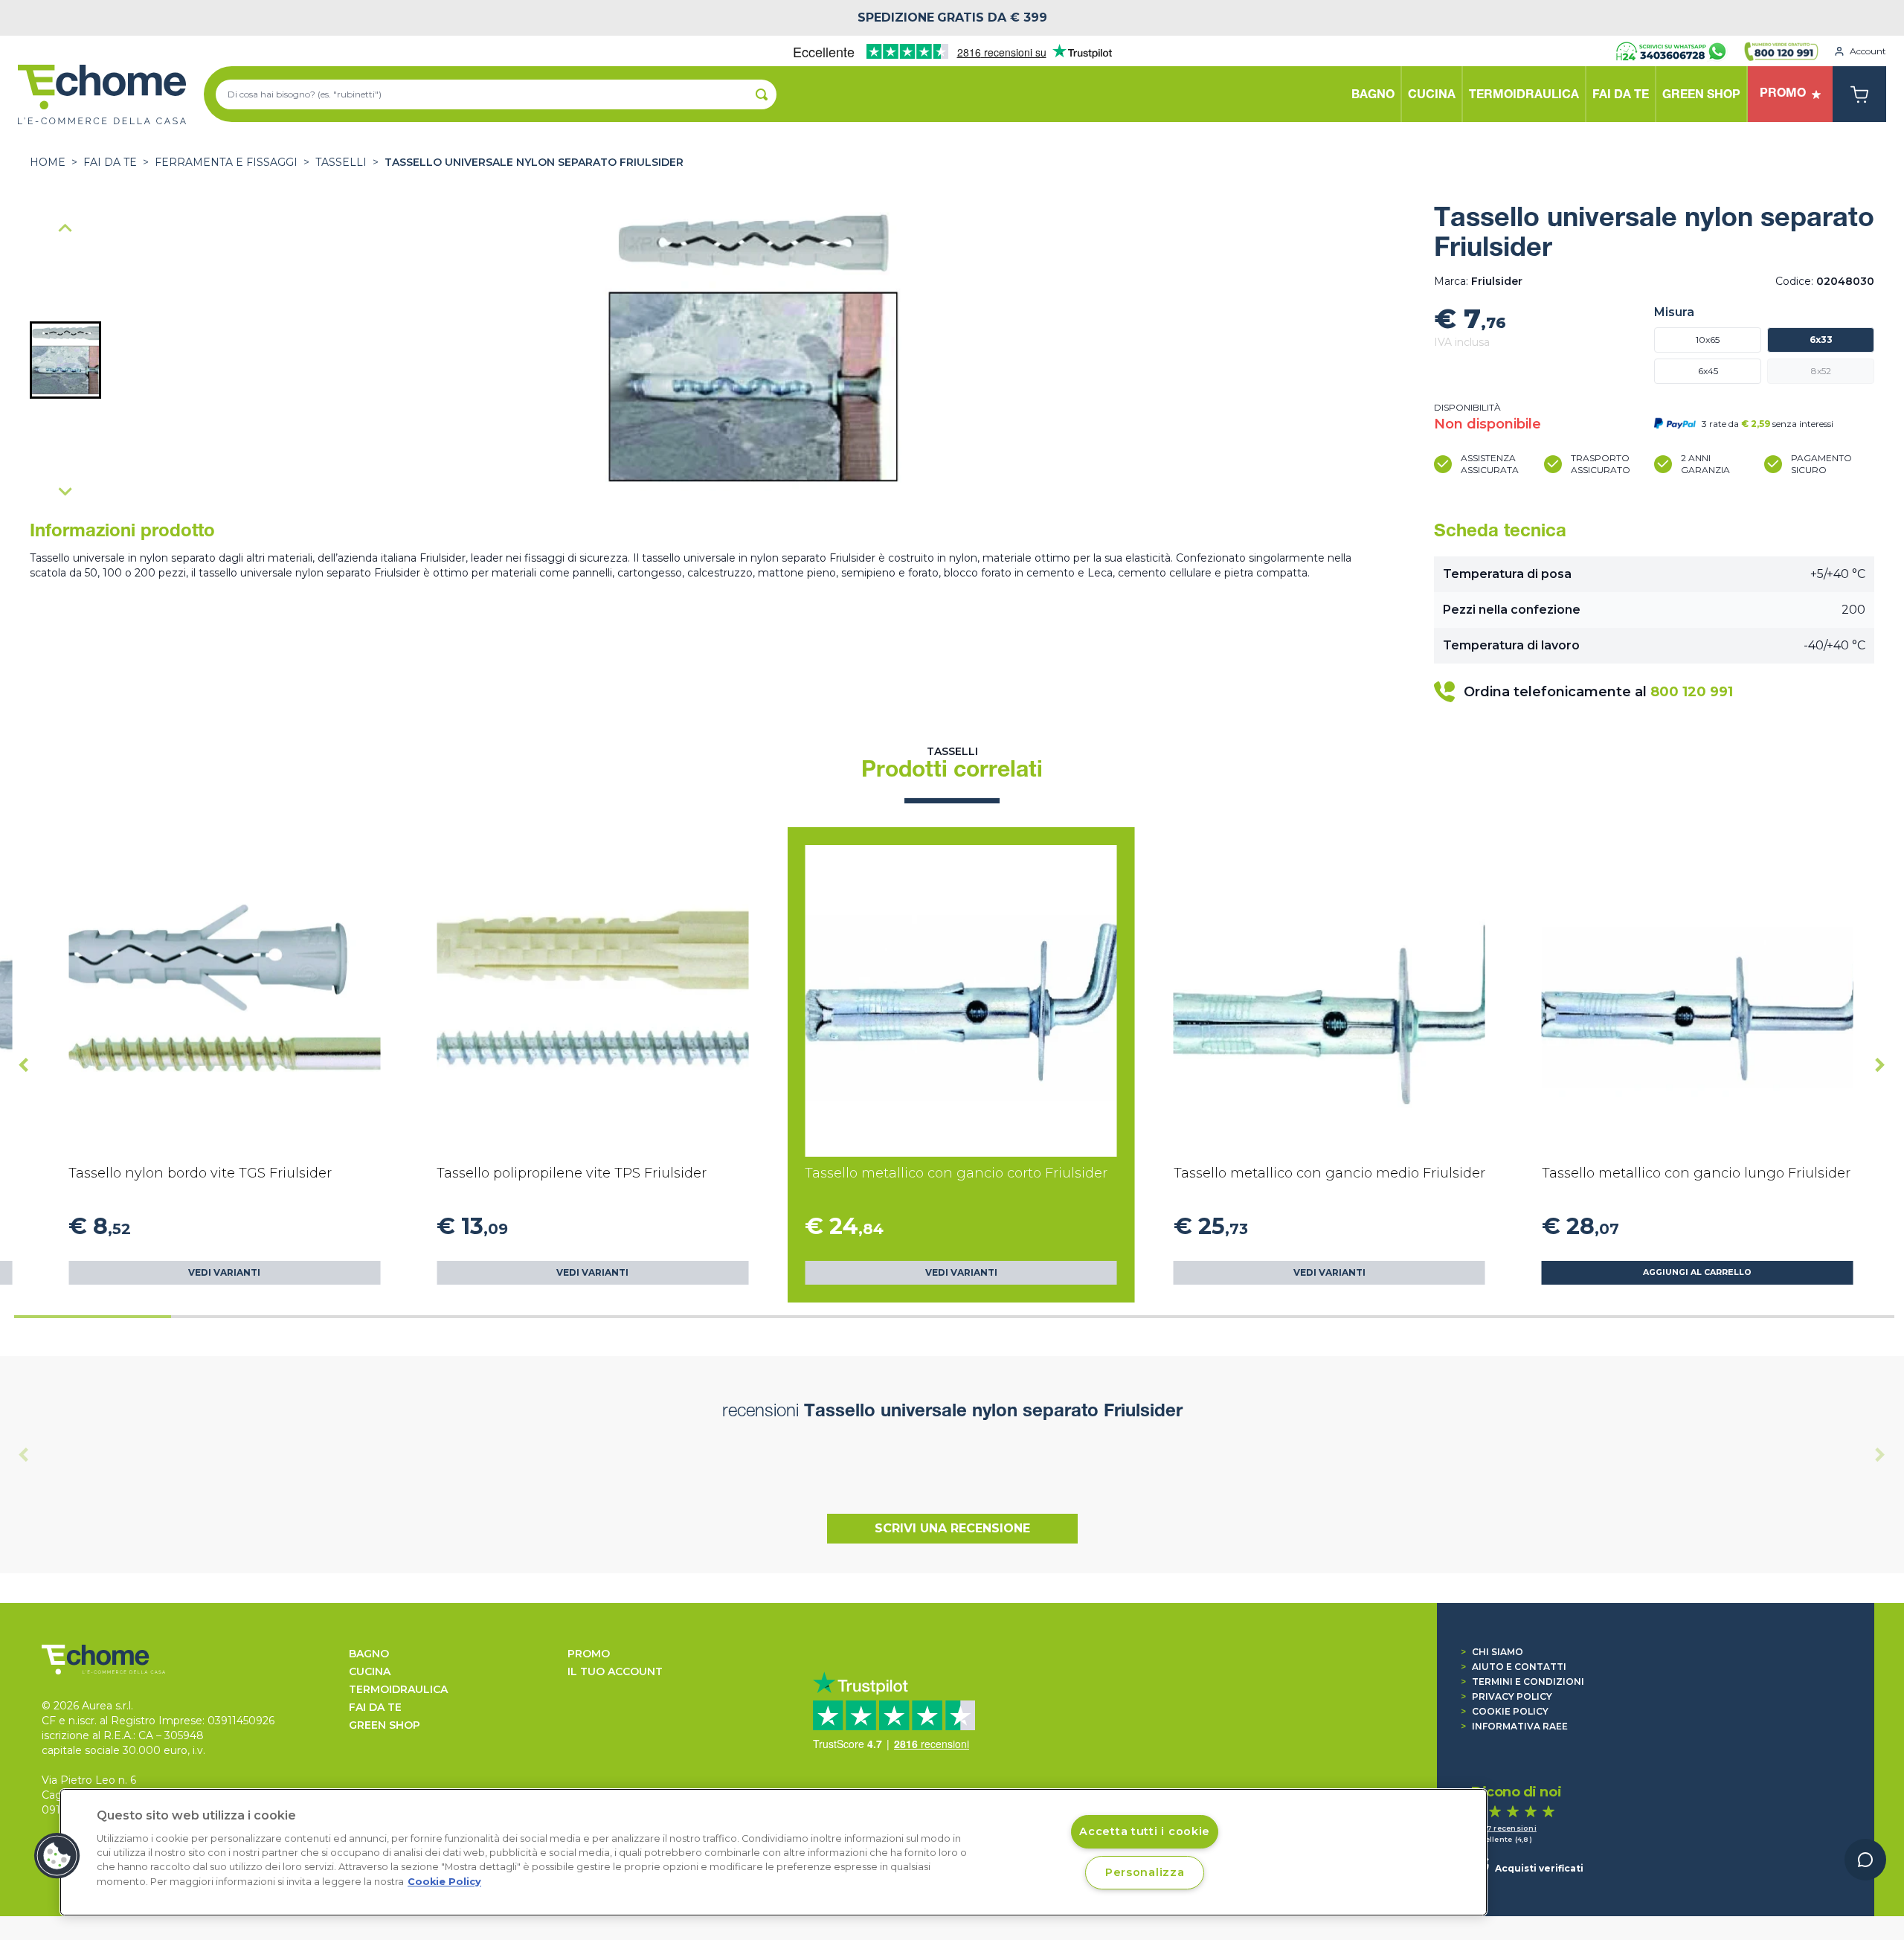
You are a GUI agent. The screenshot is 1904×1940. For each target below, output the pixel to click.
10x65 (1708, 340)
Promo (589, 1654)
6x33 (1821, 340)
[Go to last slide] (24, 1065)
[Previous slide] (65, 229)
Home (48, 162)
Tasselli (341, 162)
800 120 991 (1692, 692)
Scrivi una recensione (952, 1528)
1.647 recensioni (1504, 1828)
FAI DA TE (110, 162)
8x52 (1821, 371)
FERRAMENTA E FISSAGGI (226, 162)
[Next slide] (65, 491)
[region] (773, 1852)
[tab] (93, 1317)
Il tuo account (615, 1671)
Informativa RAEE (1514, 1726)
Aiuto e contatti (1514, 1667)
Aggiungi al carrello (1697, 1272)
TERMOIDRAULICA (398, 1689)
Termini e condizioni (1522, 1682)
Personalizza (1145, 1872)
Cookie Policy (1505, 1711)
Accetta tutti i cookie (1145, 1831)
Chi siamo (1492, 1652)
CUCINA (370, 1671)
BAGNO (369, 1654)
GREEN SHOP (385, 1725)
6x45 (1708, 371)
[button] (65, 360)
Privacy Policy (1506, 1696)
